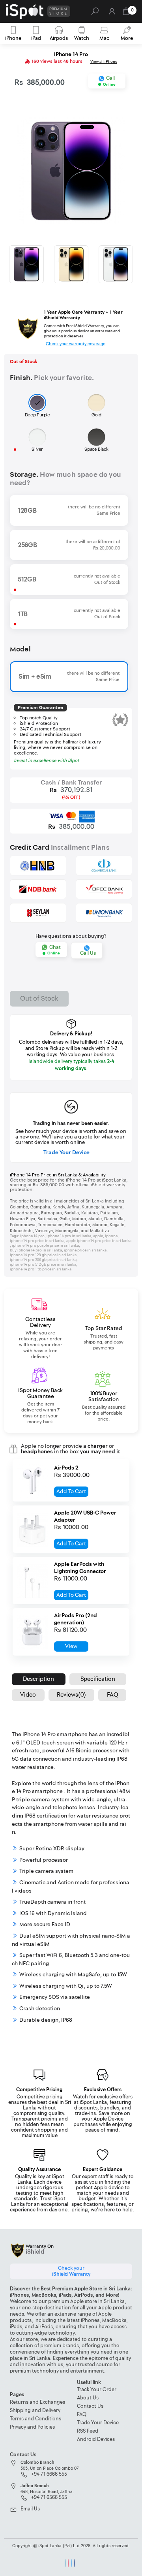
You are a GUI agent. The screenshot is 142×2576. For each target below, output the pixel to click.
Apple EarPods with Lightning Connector (80, 1568)
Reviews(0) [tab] (71, 1695)
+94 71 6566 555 (49, 2498)
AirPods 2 (66, 1468)
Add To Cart (71, 1491)
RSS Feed (88, 2431)
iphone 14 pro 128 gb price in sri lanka (43, 1255)
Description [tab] (38, 1679)
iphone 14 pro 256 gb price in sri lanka (43, 1260)
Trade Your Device (66, 1153)
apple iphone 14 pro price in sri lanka (99, 1241)
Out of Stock (39, 998)
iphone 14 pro (32, 1236)
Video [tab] (28, 1695)
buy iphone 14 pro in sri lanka (36, 1250)
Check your (71, 2271)
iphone (111, 1236)
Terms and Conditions (35, 2419)
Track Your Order (97, 2390)
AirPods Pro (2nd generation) (76, 1619)
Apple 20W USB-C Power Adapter (85, 1517)
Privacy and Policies (32, 2427)
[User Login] (112, 14)
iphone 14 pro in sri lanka (69, 1236)
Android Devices (96, 2440)
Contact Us (90, 2406)
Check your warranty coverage (76, 344)
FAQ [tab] (112, 1695)
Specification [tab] (98, 1679)
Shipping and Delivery (35, 2411)
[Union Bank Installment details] (104, 913)
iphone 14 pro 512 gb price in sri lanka (43, 1264)
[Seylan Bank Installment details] (38, 913)
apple (98, 1236)
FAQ (82, 2415)
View (71, 1646)
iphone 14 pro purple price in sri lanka (45, 1246)
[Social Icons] (65, 2563)
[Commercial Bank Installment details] (104, 866)
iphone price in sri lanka (85, 1250)
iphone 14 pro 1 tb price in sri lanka (41, 1269)
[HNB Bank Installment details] (38, 866)
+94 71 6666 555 (49, 2474)
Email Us (30, 2509)
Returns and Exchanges (37, 2402)
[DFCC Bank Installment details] (104, 889)
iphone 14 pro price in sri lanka (37, 1241)
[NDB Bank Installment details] (38, 889)
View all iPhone (104, 62)
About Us (88, 2398)
